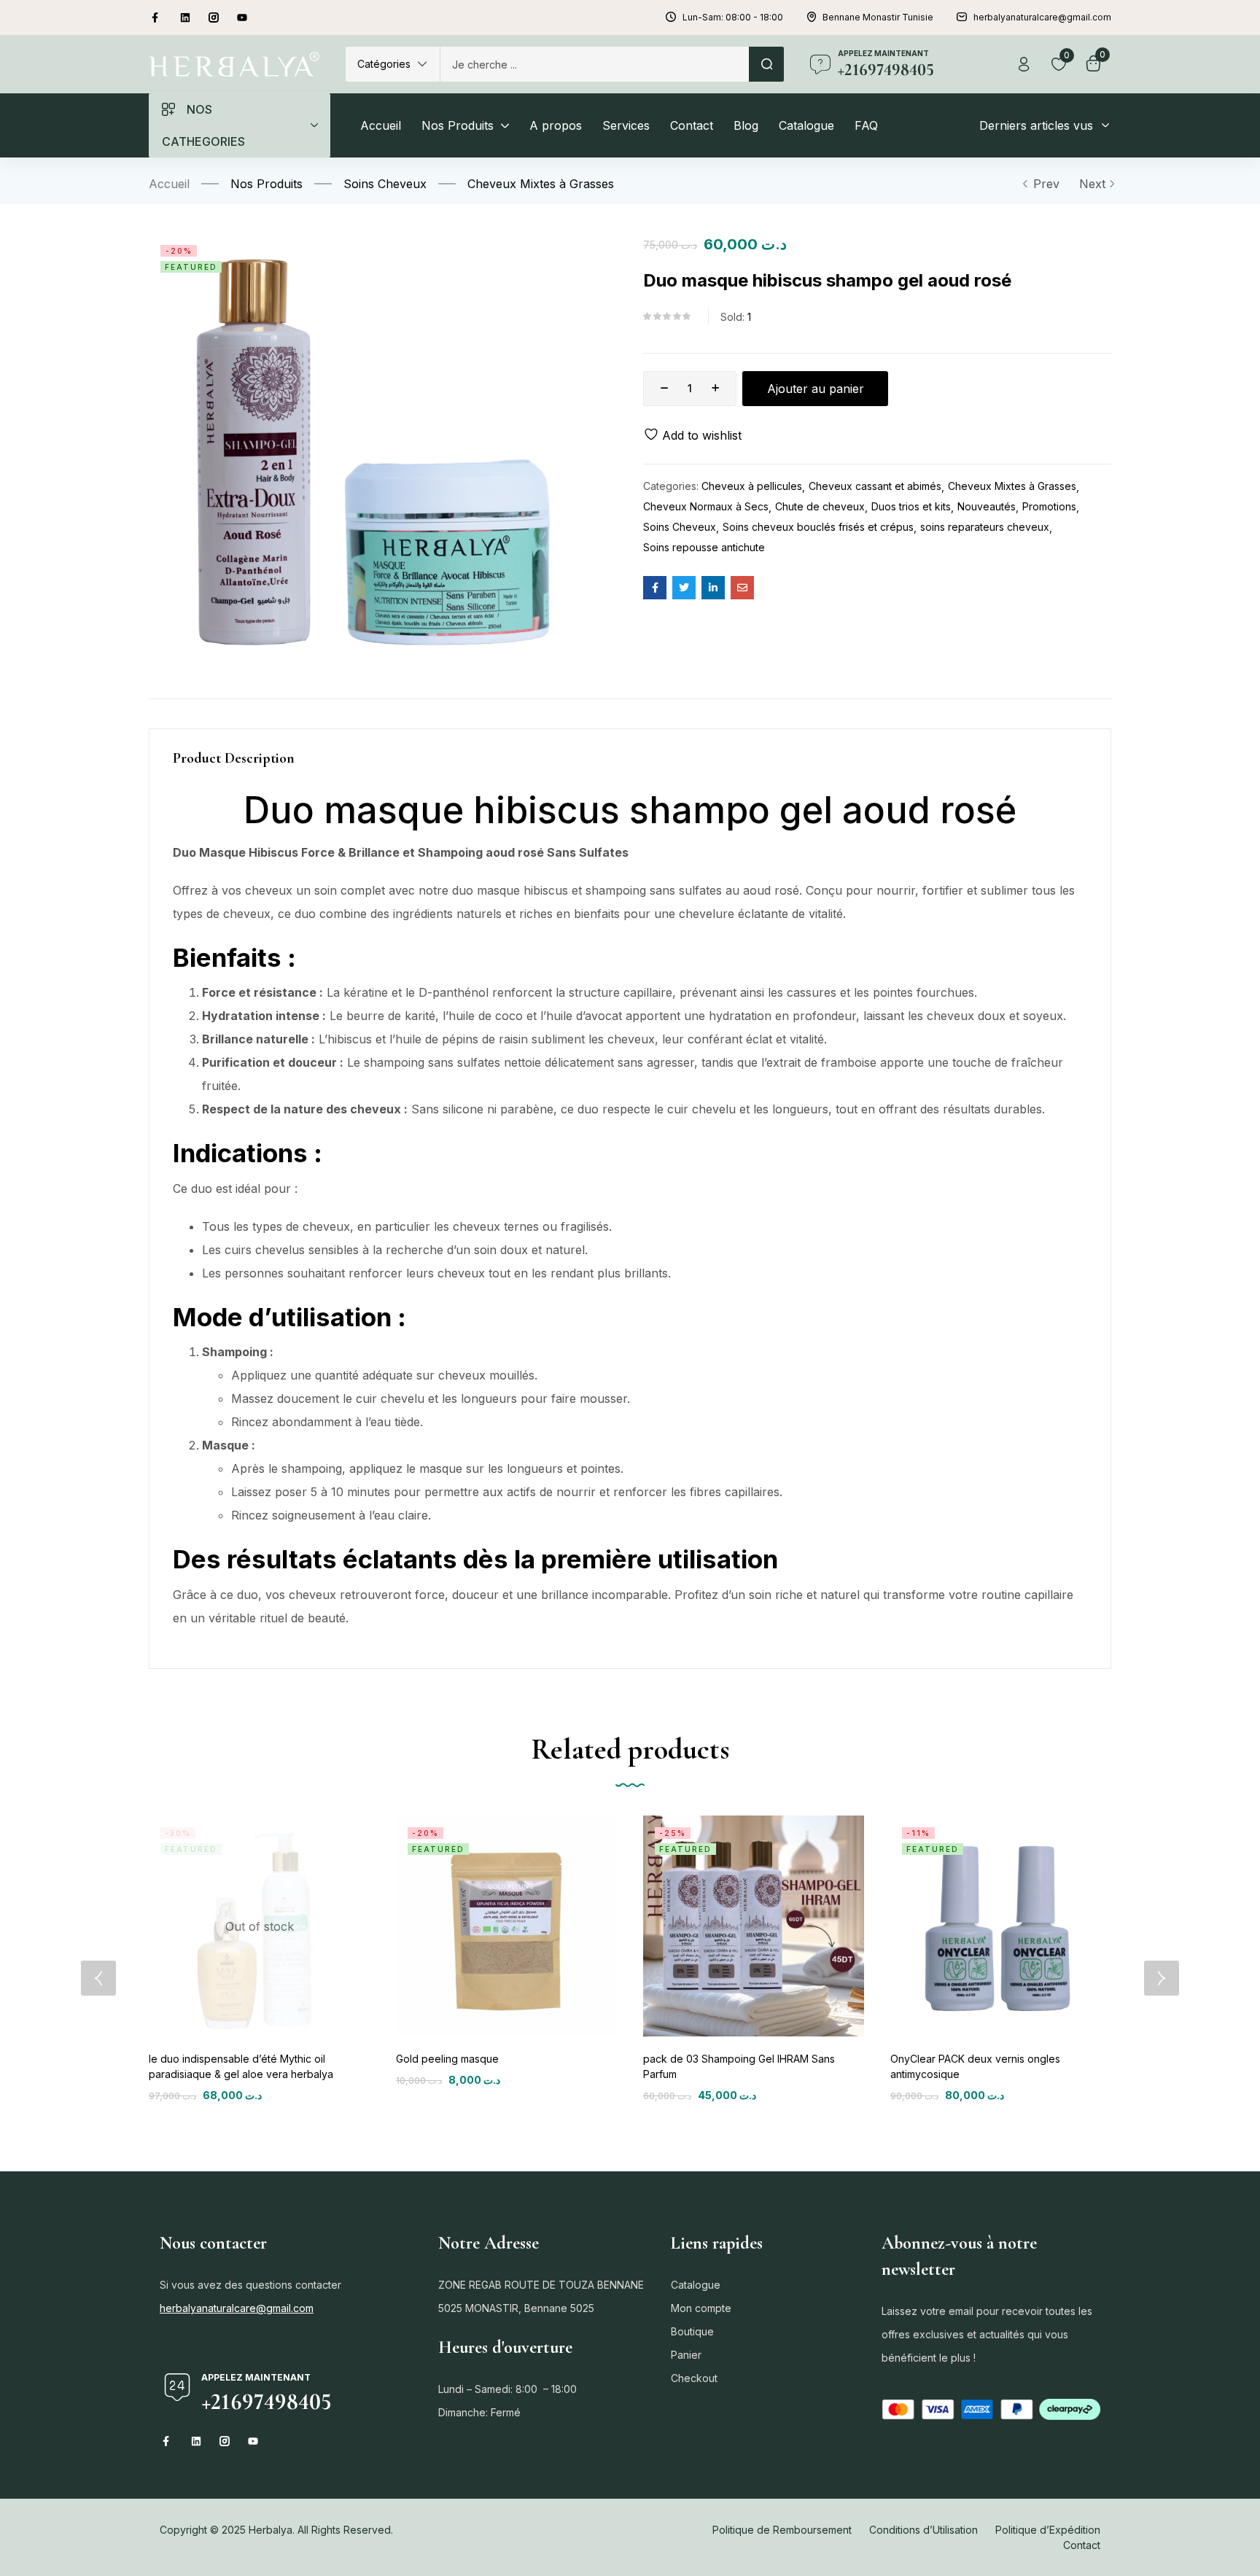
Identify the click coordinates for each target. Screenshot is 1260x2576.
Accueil (169, 184)
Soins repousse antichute (704, 547)
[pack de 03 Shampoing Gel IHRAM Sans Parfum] (754, 1926)
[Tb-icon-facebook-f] (157, 17)
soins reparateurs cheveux (985, 527)
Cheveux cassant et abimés (875, 486)
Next (1092, 184)
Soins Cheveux (385, 184)
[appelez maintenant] (820, 64)
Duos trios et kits (911, 506)
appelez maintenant (883, 53)
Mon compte (701, 2308)
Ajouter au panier (816, 389)
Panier (686, 2355)
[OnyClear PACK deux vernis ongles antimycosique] (1001, 1926)
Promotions (1049, 506)
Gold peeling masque (447, 2059)
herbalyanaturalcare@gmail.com (237, 2308)
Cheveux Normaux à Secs (706, 506)
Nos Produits (267, 184)
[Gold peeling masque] (506, 1926)
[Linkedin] (185, 17)
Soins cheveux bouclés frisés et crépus (818, 527)
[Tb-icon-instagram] (214, 17)
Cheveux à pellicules (752, 486)
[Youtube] (242, 17)
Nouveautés (987, 506)
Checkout (694, 2378)
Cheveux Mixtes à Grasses (541, 184)
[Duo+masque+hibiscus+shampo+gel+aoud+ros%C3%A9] (684, 588)
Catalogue (696, 2285)
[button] (393, 64)
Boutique (692, 2331)
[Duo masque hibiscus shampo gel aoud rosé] (655, 588)
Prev (1046, 184)
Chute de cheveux (820, 506)
